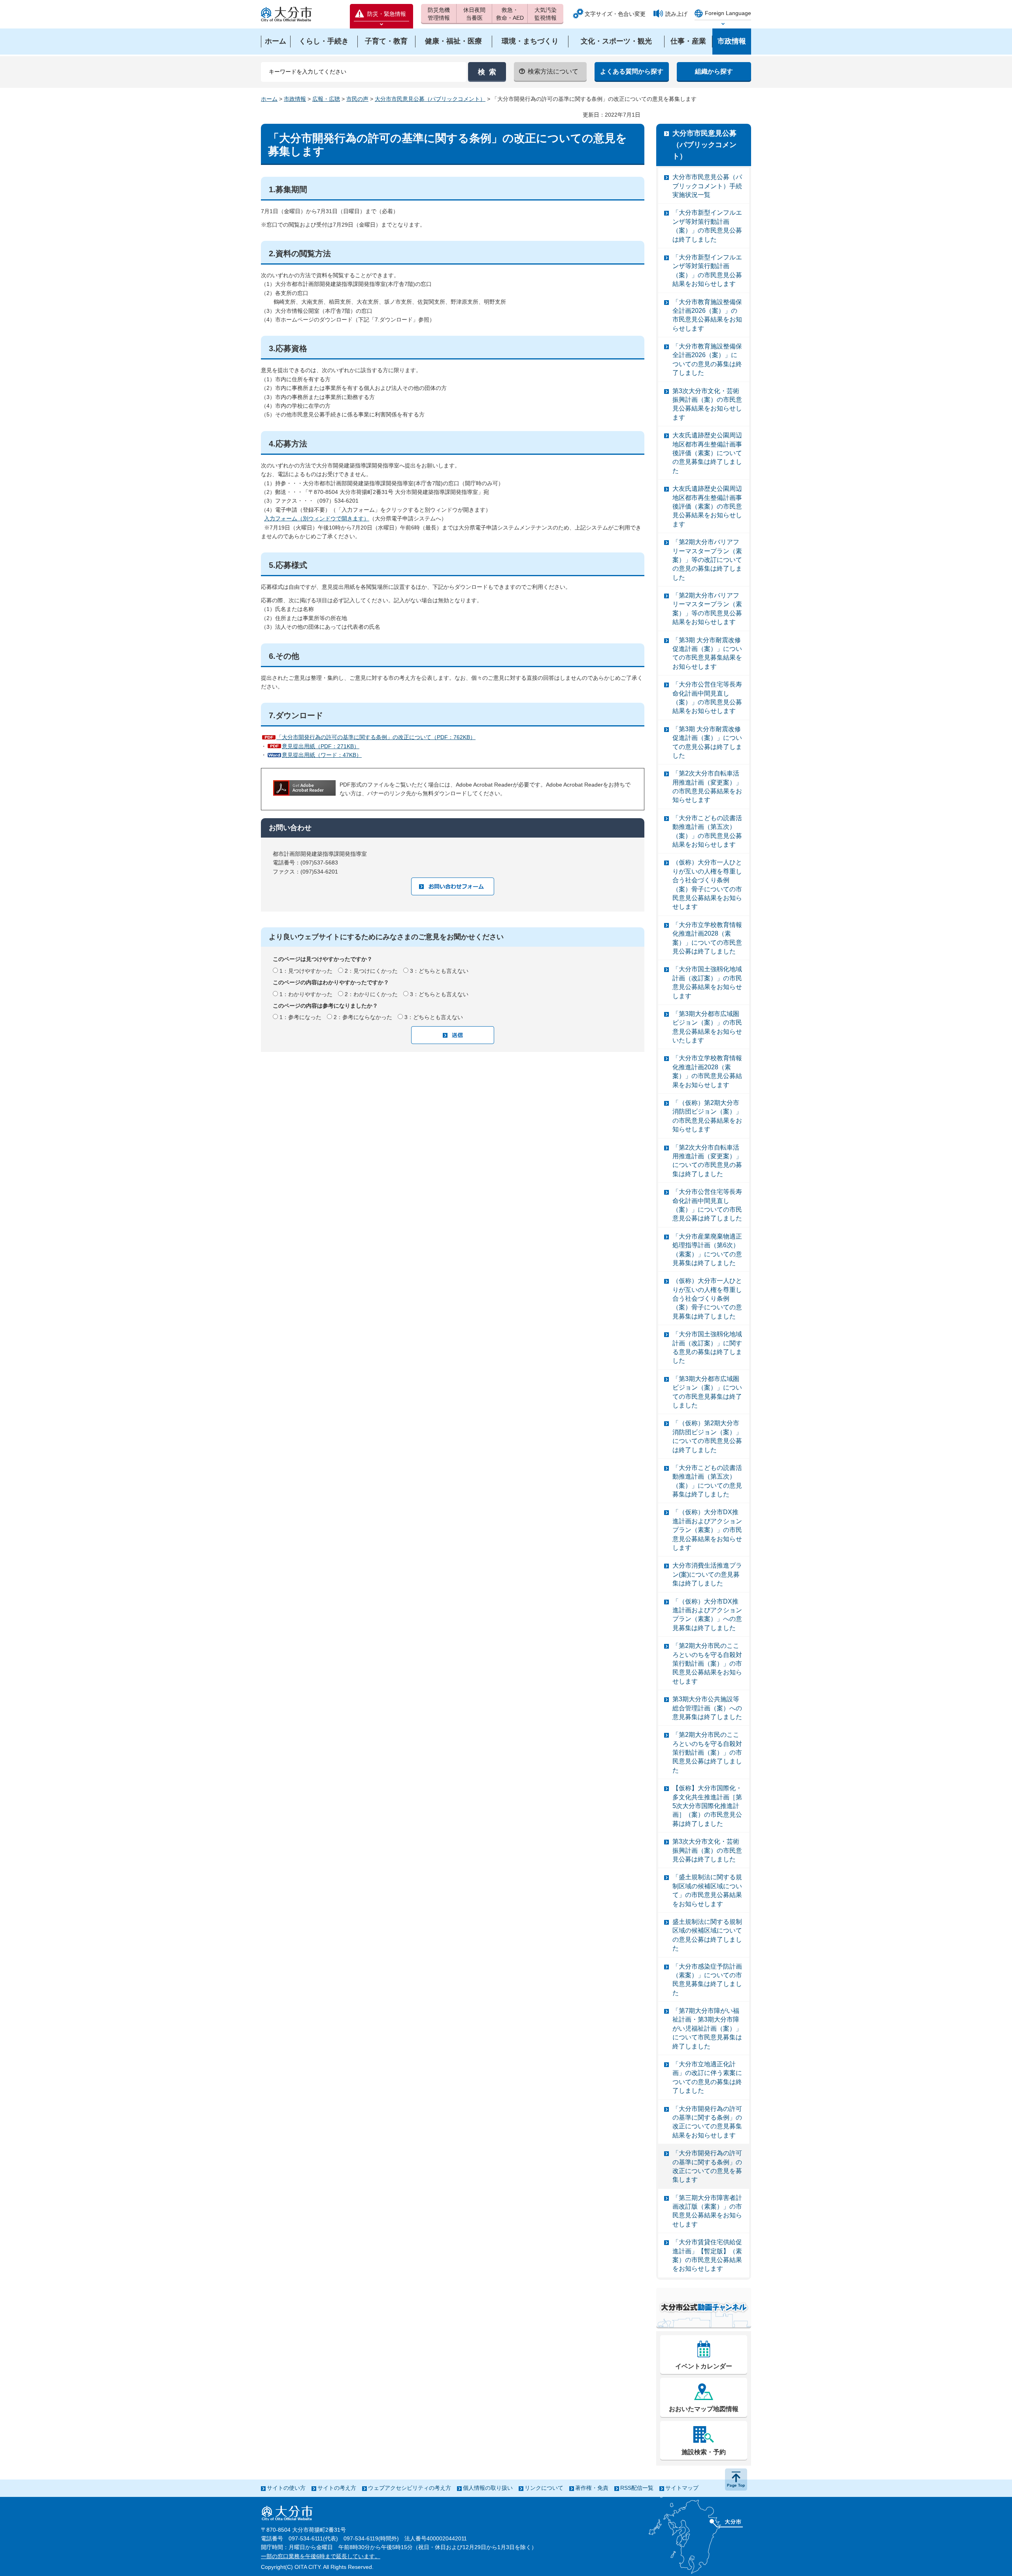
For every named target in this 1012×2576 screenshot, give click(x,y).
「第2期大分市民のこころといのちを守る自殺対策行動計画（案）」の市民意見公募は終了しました (707, 1752)
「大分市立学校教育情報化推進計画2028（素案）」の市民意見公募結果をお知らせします (707, 1071)
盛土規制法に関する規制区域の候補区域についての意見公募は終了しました (707, 1935)
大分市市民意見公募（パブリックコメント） (430, 99)
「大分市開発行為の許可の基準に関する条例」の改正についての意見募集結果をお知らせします (707, 2122)
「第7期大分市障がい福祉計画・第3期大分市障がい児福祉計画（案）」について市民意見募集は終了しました (707, 2028)
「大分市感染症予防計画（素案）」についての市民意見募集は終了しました (707, 1980)
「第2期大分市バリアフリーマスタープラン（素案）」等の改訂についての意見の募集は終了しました (707, 560)
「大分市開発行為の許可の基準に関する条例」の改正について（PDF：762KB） (376, 737)
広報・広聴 (326, 99)
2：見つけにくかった (371, 971)
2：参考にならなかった (363, 1017)
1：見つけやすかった (306, 971)
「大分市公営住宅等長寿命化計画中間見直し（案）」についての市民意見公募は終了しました (707, 1205)
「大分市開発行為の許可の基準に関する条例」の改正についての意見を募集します (707, 2166)
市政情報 (295, 99)
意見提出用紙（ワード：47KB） (322, 755)
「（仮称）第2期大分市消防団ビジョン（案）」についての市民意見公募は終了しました (707, 1436)
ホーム (269, 99)
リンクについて (544, 2488)
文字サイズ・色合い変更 (615, 14)
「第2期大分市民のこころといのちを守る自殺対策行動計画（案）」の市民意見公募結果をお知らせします (707, 1663)
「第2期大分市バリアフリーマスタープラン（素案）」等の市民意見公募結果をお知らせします (707, 609)
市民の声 (357, 99)
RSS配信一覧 (637, 2488)
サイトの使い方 (286, 2488)
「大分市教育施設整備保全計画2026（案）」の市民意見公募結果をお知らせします (707, 315)
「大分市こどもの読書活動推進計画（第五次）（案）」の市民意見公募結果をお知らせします (707, 831)
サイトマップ (682, 2488)
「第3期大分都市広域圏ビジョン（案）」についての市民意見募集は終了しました (707, 1392)
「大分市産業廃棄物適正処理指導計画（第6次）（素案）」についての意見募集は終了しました (707, 1250)
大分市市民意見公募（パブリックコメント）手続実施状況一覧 (707, 186)
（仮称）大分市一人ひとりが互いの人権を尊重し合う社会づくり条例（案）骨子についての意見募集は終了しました (707, 1298)
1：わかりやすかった (306, 994)
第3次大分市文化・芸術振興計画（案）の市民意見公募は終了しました (707, 1850)
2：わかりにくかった (371, 994)
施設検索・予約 (704, 2452)
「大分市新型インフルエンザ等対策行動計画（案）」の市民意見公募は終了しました (707, 226)
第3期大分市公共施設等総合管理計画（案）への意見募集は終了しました (707, 1708)
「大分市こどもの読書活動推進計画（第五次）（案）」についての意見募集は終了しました (707, 1481)
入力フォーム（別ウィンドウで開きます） (317, 518)
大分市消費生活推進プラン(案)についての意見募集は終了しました (707, 1574)
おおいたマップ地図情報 (704, 2409)
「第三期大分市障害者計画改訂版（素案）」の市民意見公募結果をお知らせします (707, 2211)
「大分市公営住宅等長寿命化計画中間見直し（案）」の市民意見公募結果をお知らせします (707, 698)
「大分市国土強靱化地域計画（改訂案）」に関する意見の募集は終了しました (707, 1347)
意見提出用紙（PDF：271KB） (321, 746)
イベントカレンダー (704, 2366)
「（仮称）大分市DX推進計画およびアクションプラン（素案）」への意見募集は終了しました (707, 1615)
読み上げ (676, 14)
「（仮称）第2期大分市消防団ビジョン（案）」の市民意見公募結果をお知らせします (707, 1116)
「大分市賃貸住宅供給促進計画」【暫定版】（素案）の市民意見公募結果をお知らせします (707, 2255)
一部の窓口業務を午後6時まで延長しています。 (321, 2556)
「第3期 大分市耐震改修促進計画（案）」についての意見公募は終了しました (707, 742)
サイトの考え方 (337, 2488)
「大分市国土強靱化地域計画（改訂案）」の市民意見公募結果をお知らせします (707, 982)
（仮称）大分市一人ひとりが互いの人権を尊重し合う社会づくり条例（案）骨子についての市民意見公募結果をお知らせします (707, 884)
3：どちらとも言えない (439, 971)
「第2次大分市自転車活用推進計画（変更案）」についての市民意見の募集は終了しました (707, 1161)
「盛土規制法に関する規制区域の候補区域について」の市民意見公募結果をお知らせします (707, 1890)
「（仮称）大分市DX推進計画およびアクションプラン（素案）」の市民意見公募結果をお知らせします (707, 1530)
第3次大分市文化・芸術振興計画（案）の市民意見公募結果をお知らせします (707, 404)
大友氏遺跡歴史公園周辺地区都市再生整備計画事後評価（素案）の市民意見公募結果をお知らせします (707, 506)
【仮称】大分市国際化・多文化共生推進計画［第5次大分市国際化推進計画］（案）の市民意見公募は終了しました (707, 1806)
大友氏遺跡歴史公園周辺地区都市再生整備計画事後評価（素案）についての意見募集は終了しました (707, 453)
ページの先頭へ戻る (736, 2480)
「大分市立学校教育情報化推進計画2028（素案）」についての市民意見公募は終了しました (707, 938)
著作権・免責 (592, 2488)
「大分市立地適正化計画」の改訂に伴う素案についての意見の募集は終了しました (707, 2077)
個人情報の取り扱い (488, 2488)
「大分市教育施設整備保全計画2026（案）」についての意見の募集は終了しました (707, 359)
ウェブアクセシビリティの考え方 (410, 2488)
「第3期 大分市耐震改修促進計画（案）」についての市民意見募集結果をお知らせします (707, 653)
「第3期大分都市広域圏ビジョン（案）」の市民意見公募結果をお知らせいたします (707, 1027)
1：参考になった (300, 1017)
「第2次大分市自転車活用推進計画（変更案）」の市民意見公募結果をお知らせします (707, 787)
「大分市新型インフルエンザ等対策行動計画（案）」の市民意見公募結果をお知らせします (707, 270)
